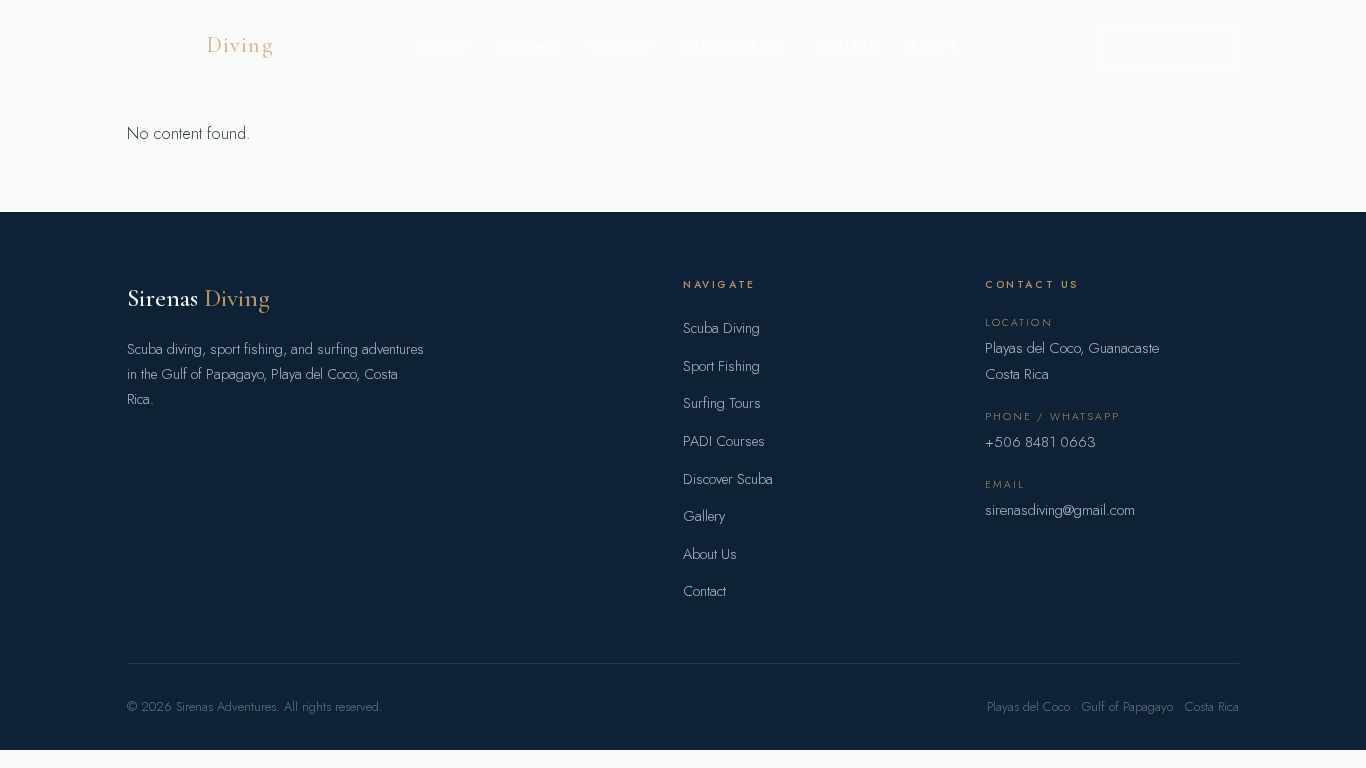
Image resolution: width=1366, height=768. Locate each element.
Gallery (848, 45)
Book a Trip (1170, 44)
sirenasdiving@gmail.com (1060, 510)
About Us (710, 554)
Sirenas (200, 44)
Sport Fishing (721, 366)
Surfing (621, 45)
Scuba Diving (721, 328)
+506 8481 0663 (1040, 442)
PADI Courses (735, 45)
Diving (442, 45)
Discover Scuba (728, 479)
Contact (704, 591)
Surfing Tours (722, 403)
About (934, 45)
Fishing (529, 45)
